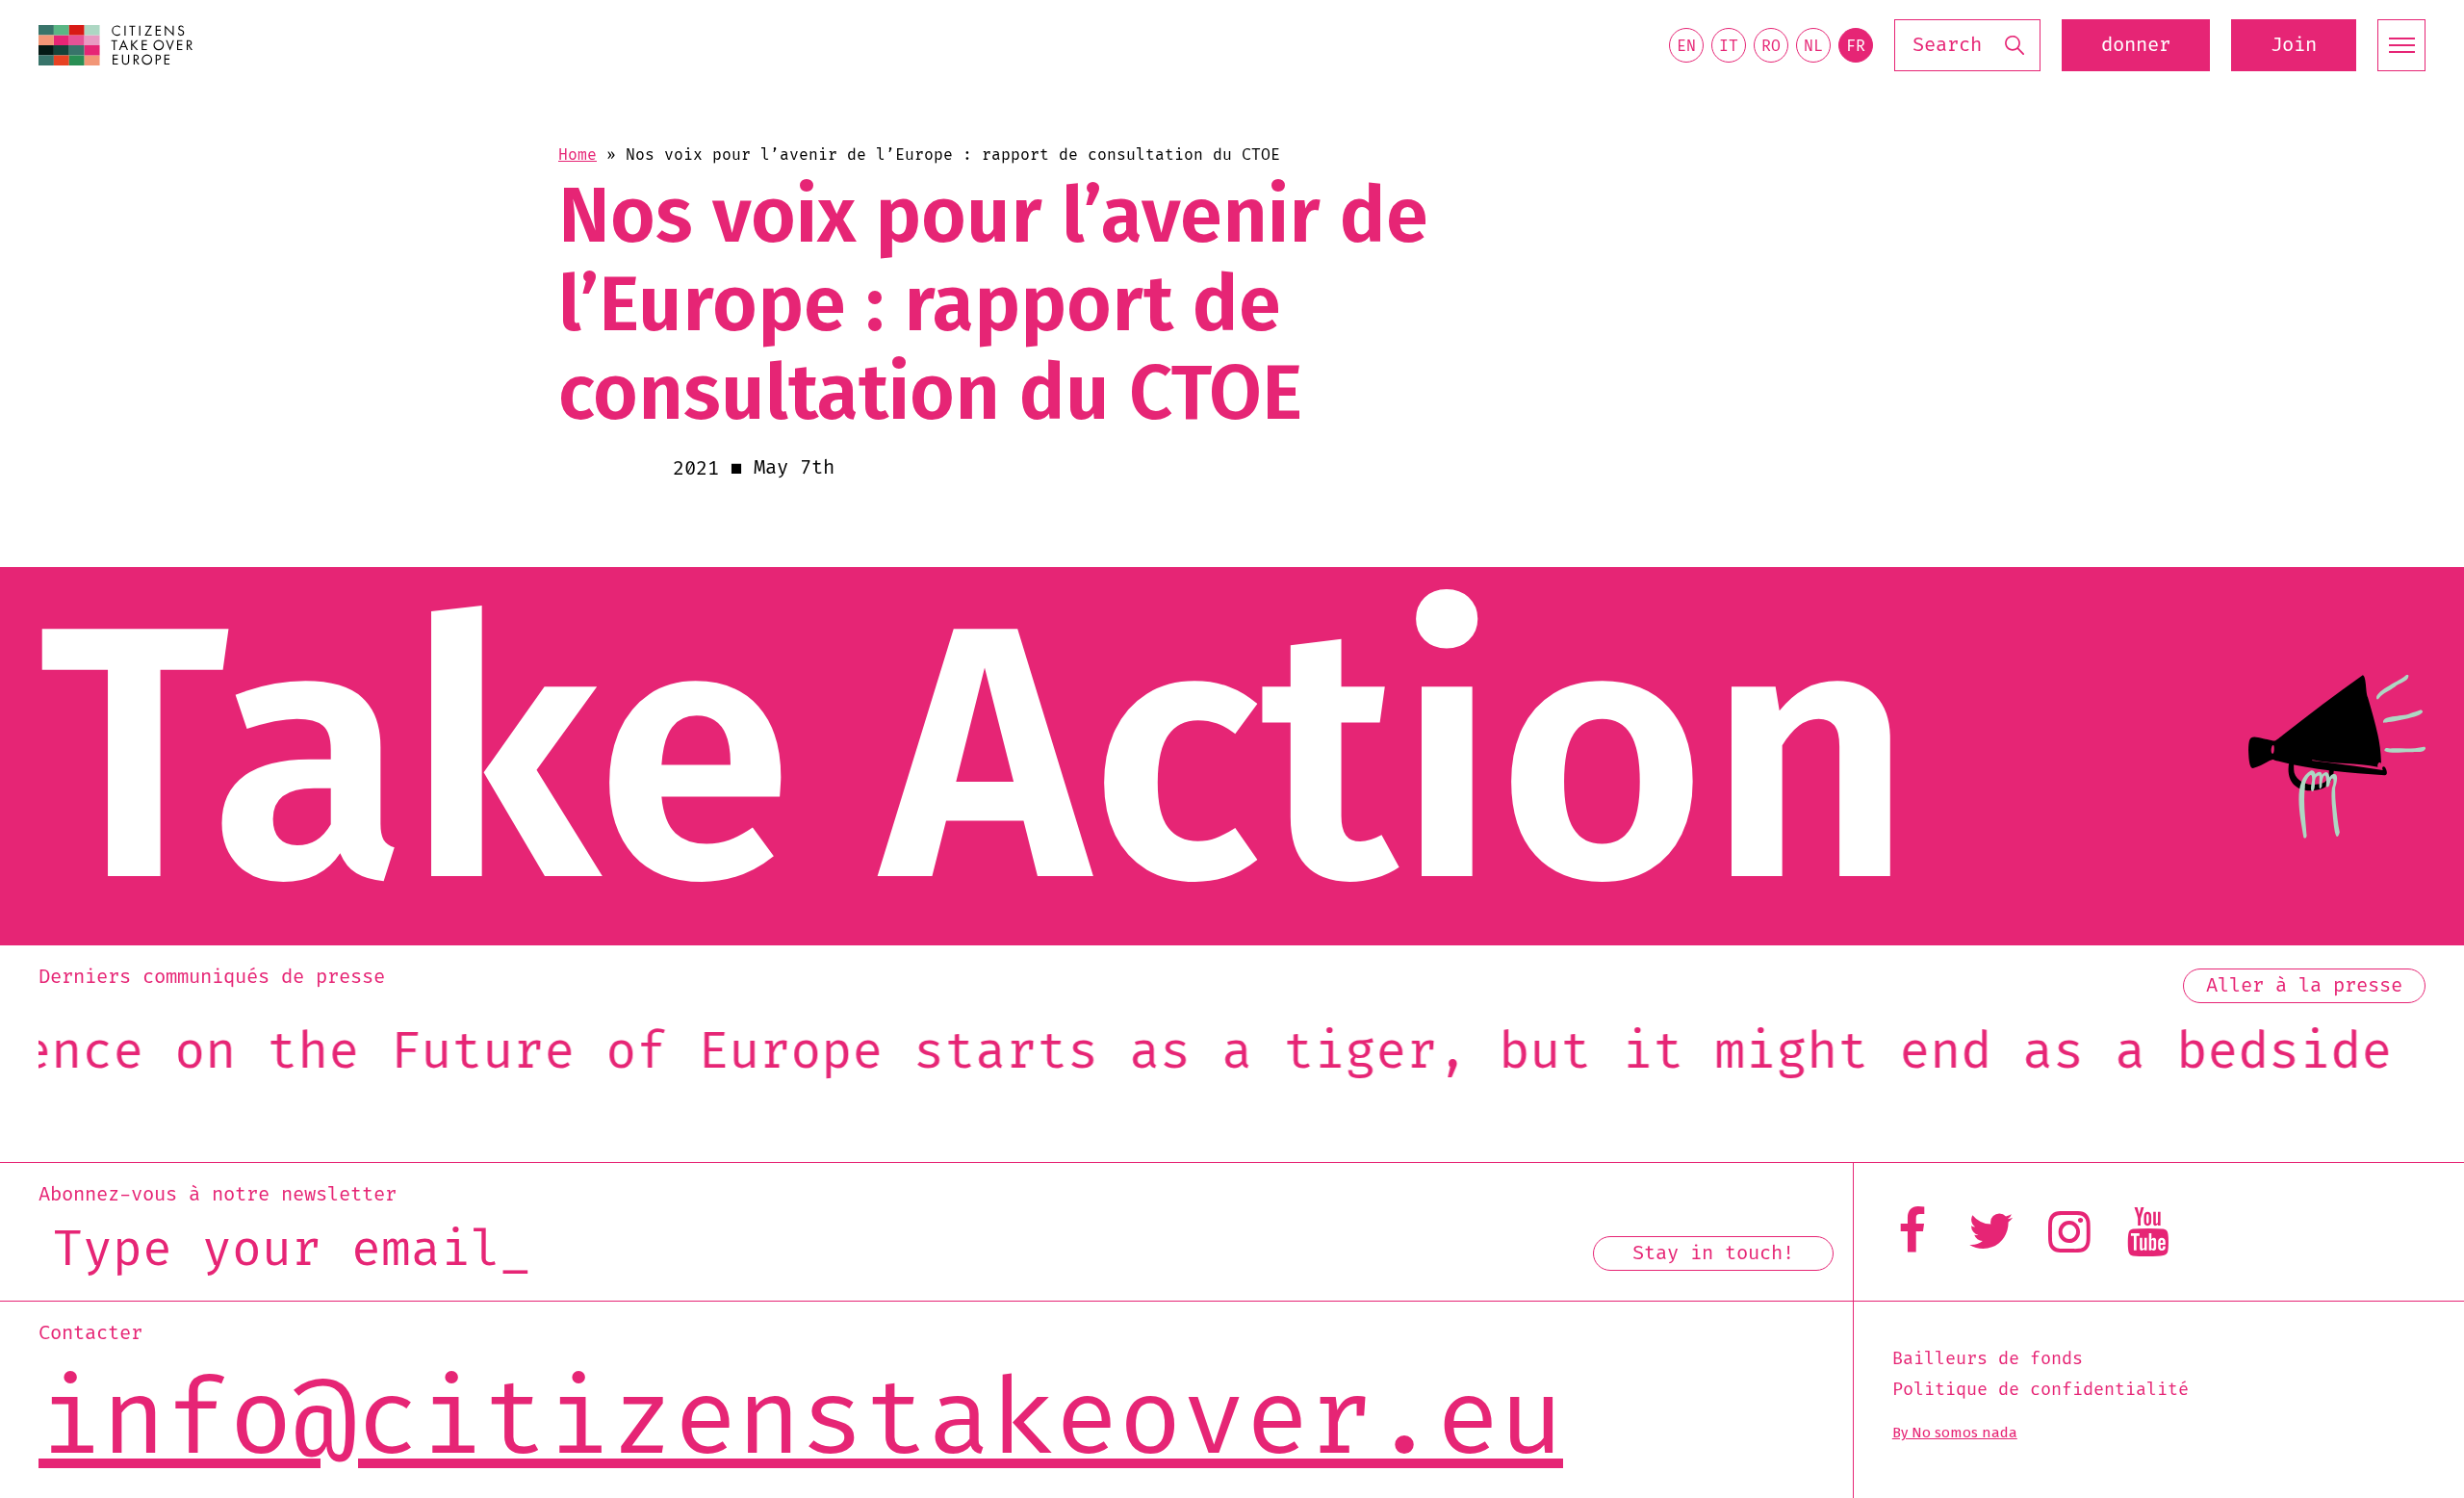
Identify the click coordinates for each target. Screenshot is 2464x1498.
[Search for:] (1967, 46)
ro (1771, 46)
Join (2294, 45)
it (1729, 46)
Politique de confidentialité (2040, 1390)
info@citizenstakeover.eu (801, 1421)
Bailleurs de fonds (1988, 1359)
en (1686, 46)
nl (1813, 46)
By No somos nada (1955, 1433)
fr (1856, 46)
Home (577, 155)
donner (2136, 45)
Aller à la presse (2304, 986)
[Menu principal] (2401, 45)
